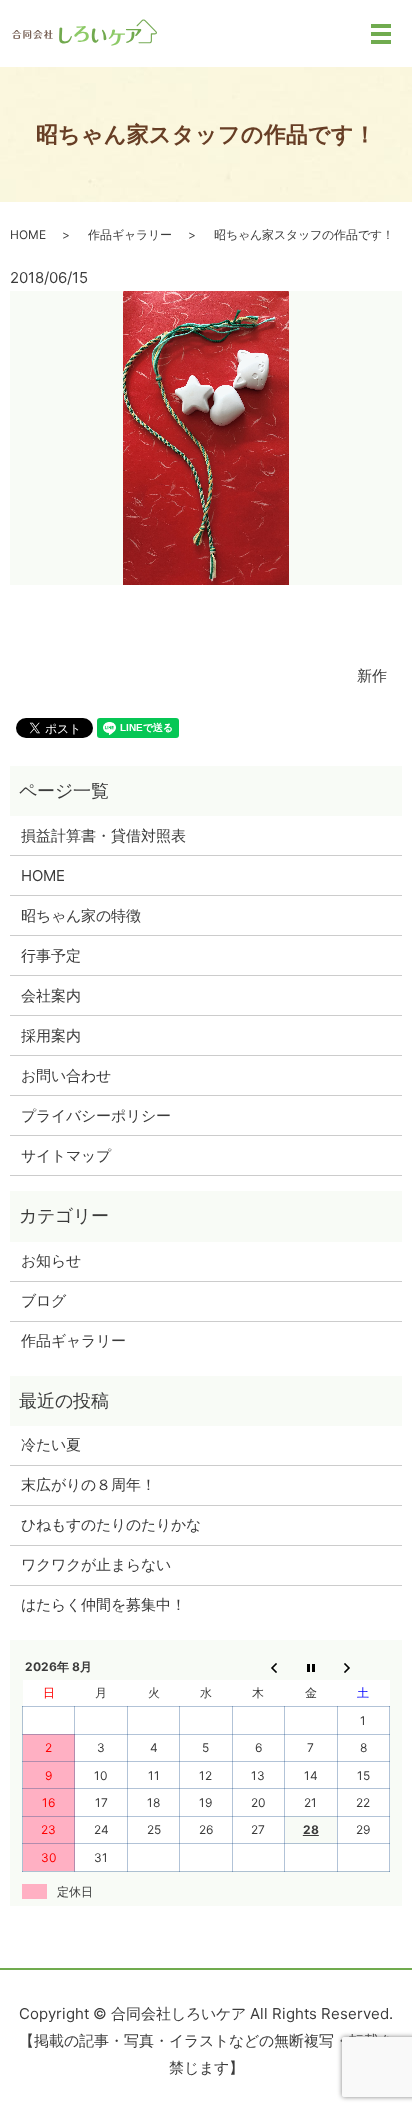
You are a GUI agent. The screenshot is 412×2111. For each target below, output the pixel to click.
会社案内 (51, 995)
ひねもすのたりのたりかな (111, 1524)
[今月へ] (311, 1667)
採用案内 (51, 1035)
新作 (372, 675)
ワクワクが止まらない (96, 1564)
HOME (28, 234)
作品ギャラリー (130, 234)
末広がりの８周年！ (88, 1484)
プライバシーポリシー (96, 1115)
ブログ (43, 1300)
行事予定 (51, 955)
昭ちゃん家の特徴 (81, 915)
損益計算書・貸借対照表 (103, 835)
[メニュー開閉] (381, 34)
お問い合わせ (66, 1075)
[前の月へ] (258, 1667)
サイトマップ (66, 1155)
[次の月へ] (363, 1667)
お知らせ (51, 1260)
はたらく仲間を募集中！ (103, 1604)
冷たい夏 (51, 1444)
